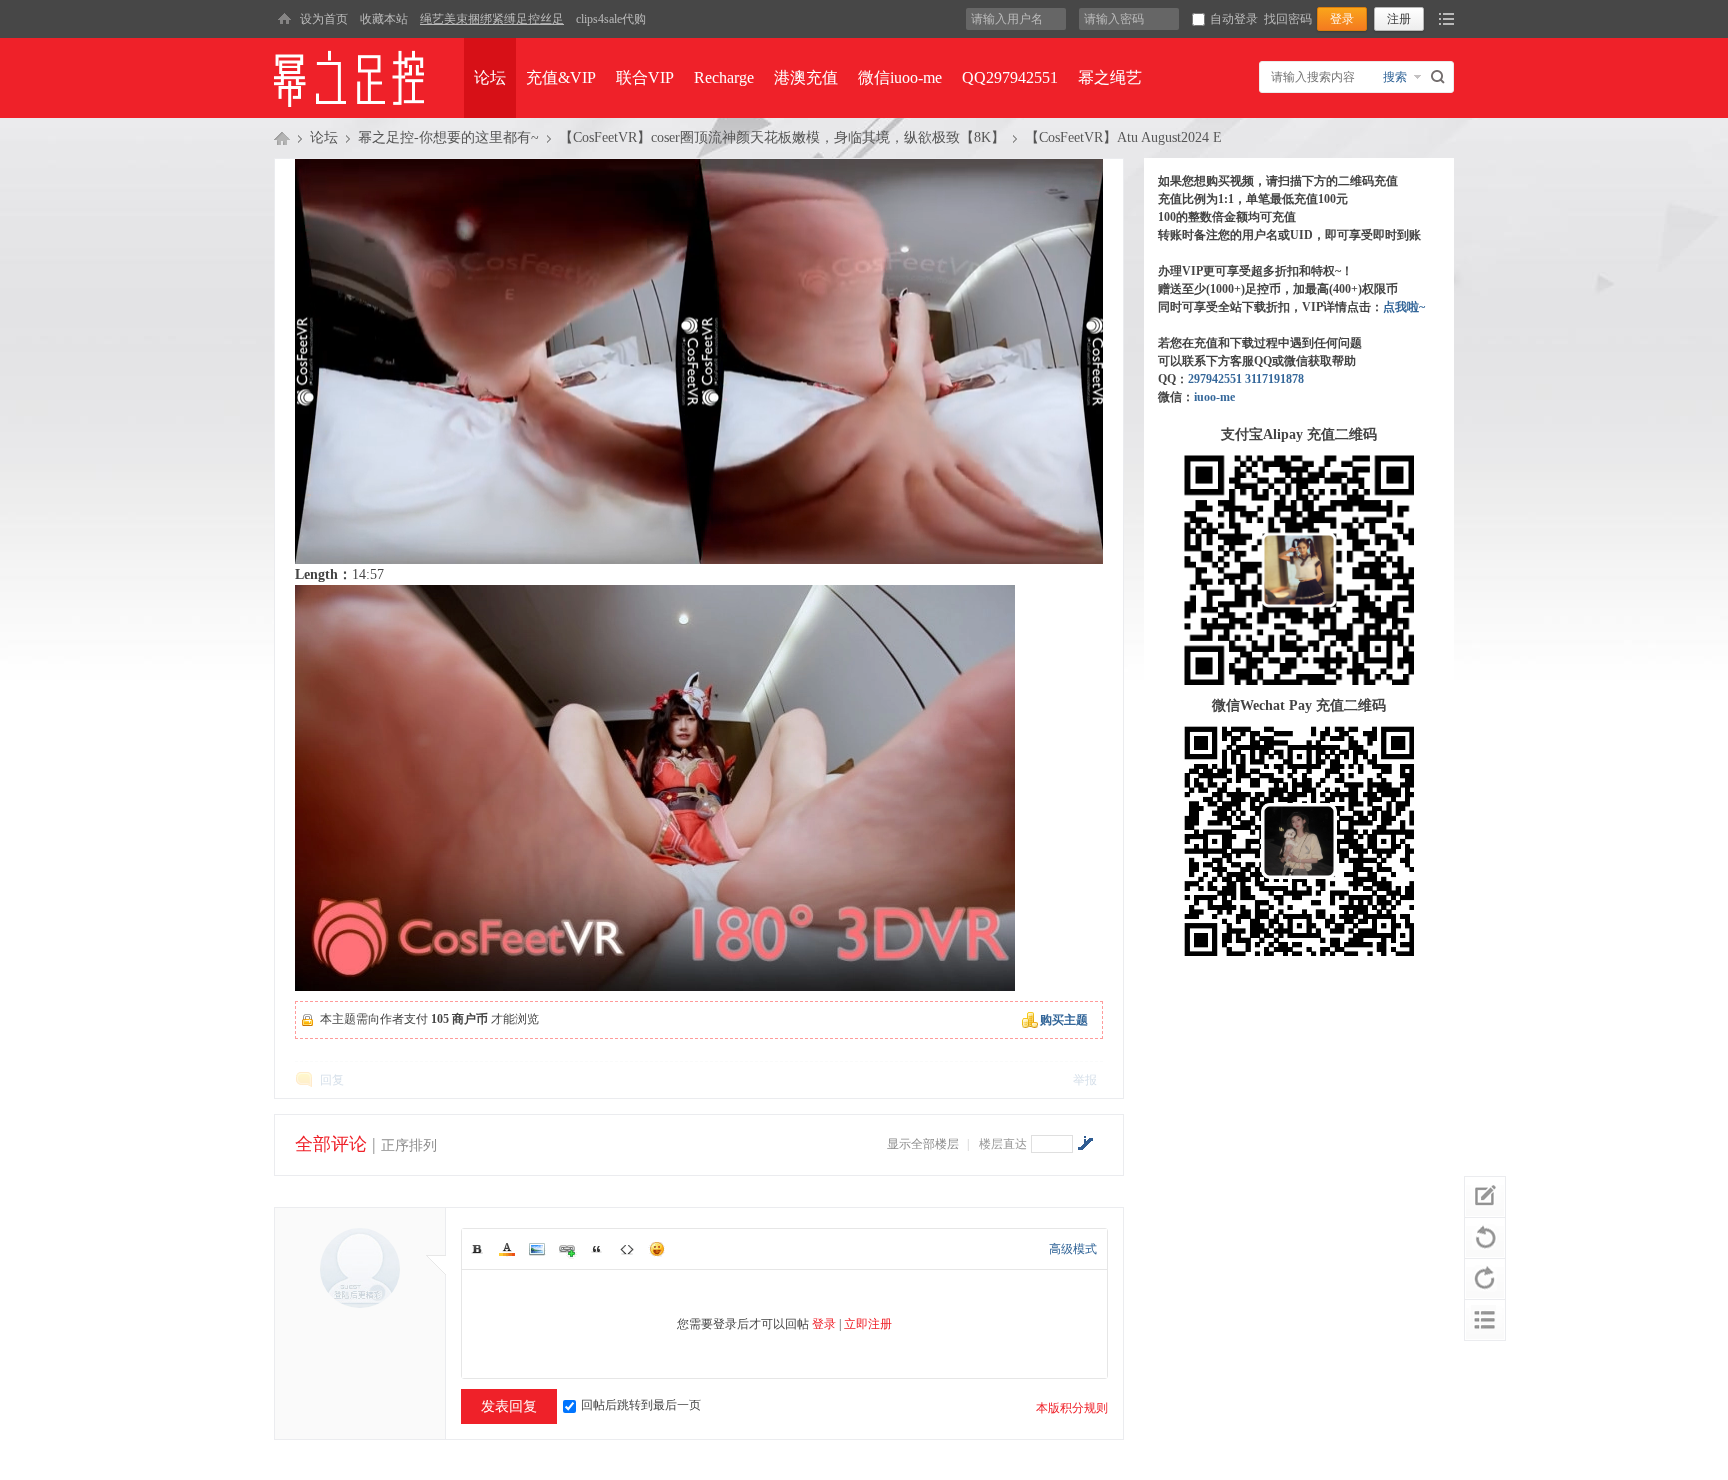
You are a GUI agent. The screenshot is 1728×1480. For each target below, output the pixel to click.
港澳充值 (806, 77)
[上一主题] (1485, 1238)
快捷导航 (1446, 19)
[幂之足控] (284, 19)
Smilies (657, 1249)
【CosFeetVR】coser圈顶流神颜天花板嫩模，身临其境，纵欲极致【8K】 (782, 137)
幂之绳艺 (1110, 77)
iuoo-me (1214, 397)
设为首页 (324, 19)
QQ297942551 (1010, 77)
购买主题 (1064, 1020)
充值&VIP (561, 77)
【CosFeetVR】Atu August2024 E (1123, 137)
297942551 (1215, 379)
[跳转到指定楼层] (1085, 1143)
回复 (332, 1080)
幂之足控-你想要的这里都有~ (448, 137)
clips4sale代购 (611, 19)
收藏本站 (384, 19)
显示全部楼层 (923, 1144)
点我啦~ (1404, 307)
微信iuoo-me (900, 77)
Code (627, 1249)
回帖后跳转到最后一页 (641, 1405)
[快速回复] (1485, 1197)
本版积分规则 (1072, 1408)
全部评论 (331, 1144)
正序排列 (409, 1145)
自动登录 (1234, 19)
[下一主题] (1485, 1279)
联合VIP (645, 77)
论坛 (490, 77)
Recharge (724, 77)
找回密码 (1288, 19)
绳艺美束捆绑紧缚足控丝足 (492, 19)
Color (507, 1249)
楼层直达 (1003, 1144)
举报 (1085, 1080)
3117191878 (1274, 379)
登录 (824, 1324)
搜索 (1395, 77)
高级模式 (1073, 1249)
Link (567, 1249)
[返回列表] (1485, 1320)
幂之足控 (282, 138)
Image (537, 1249)
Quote (597, 1249)
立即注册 (868, 1324)
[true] (1440, 77)
